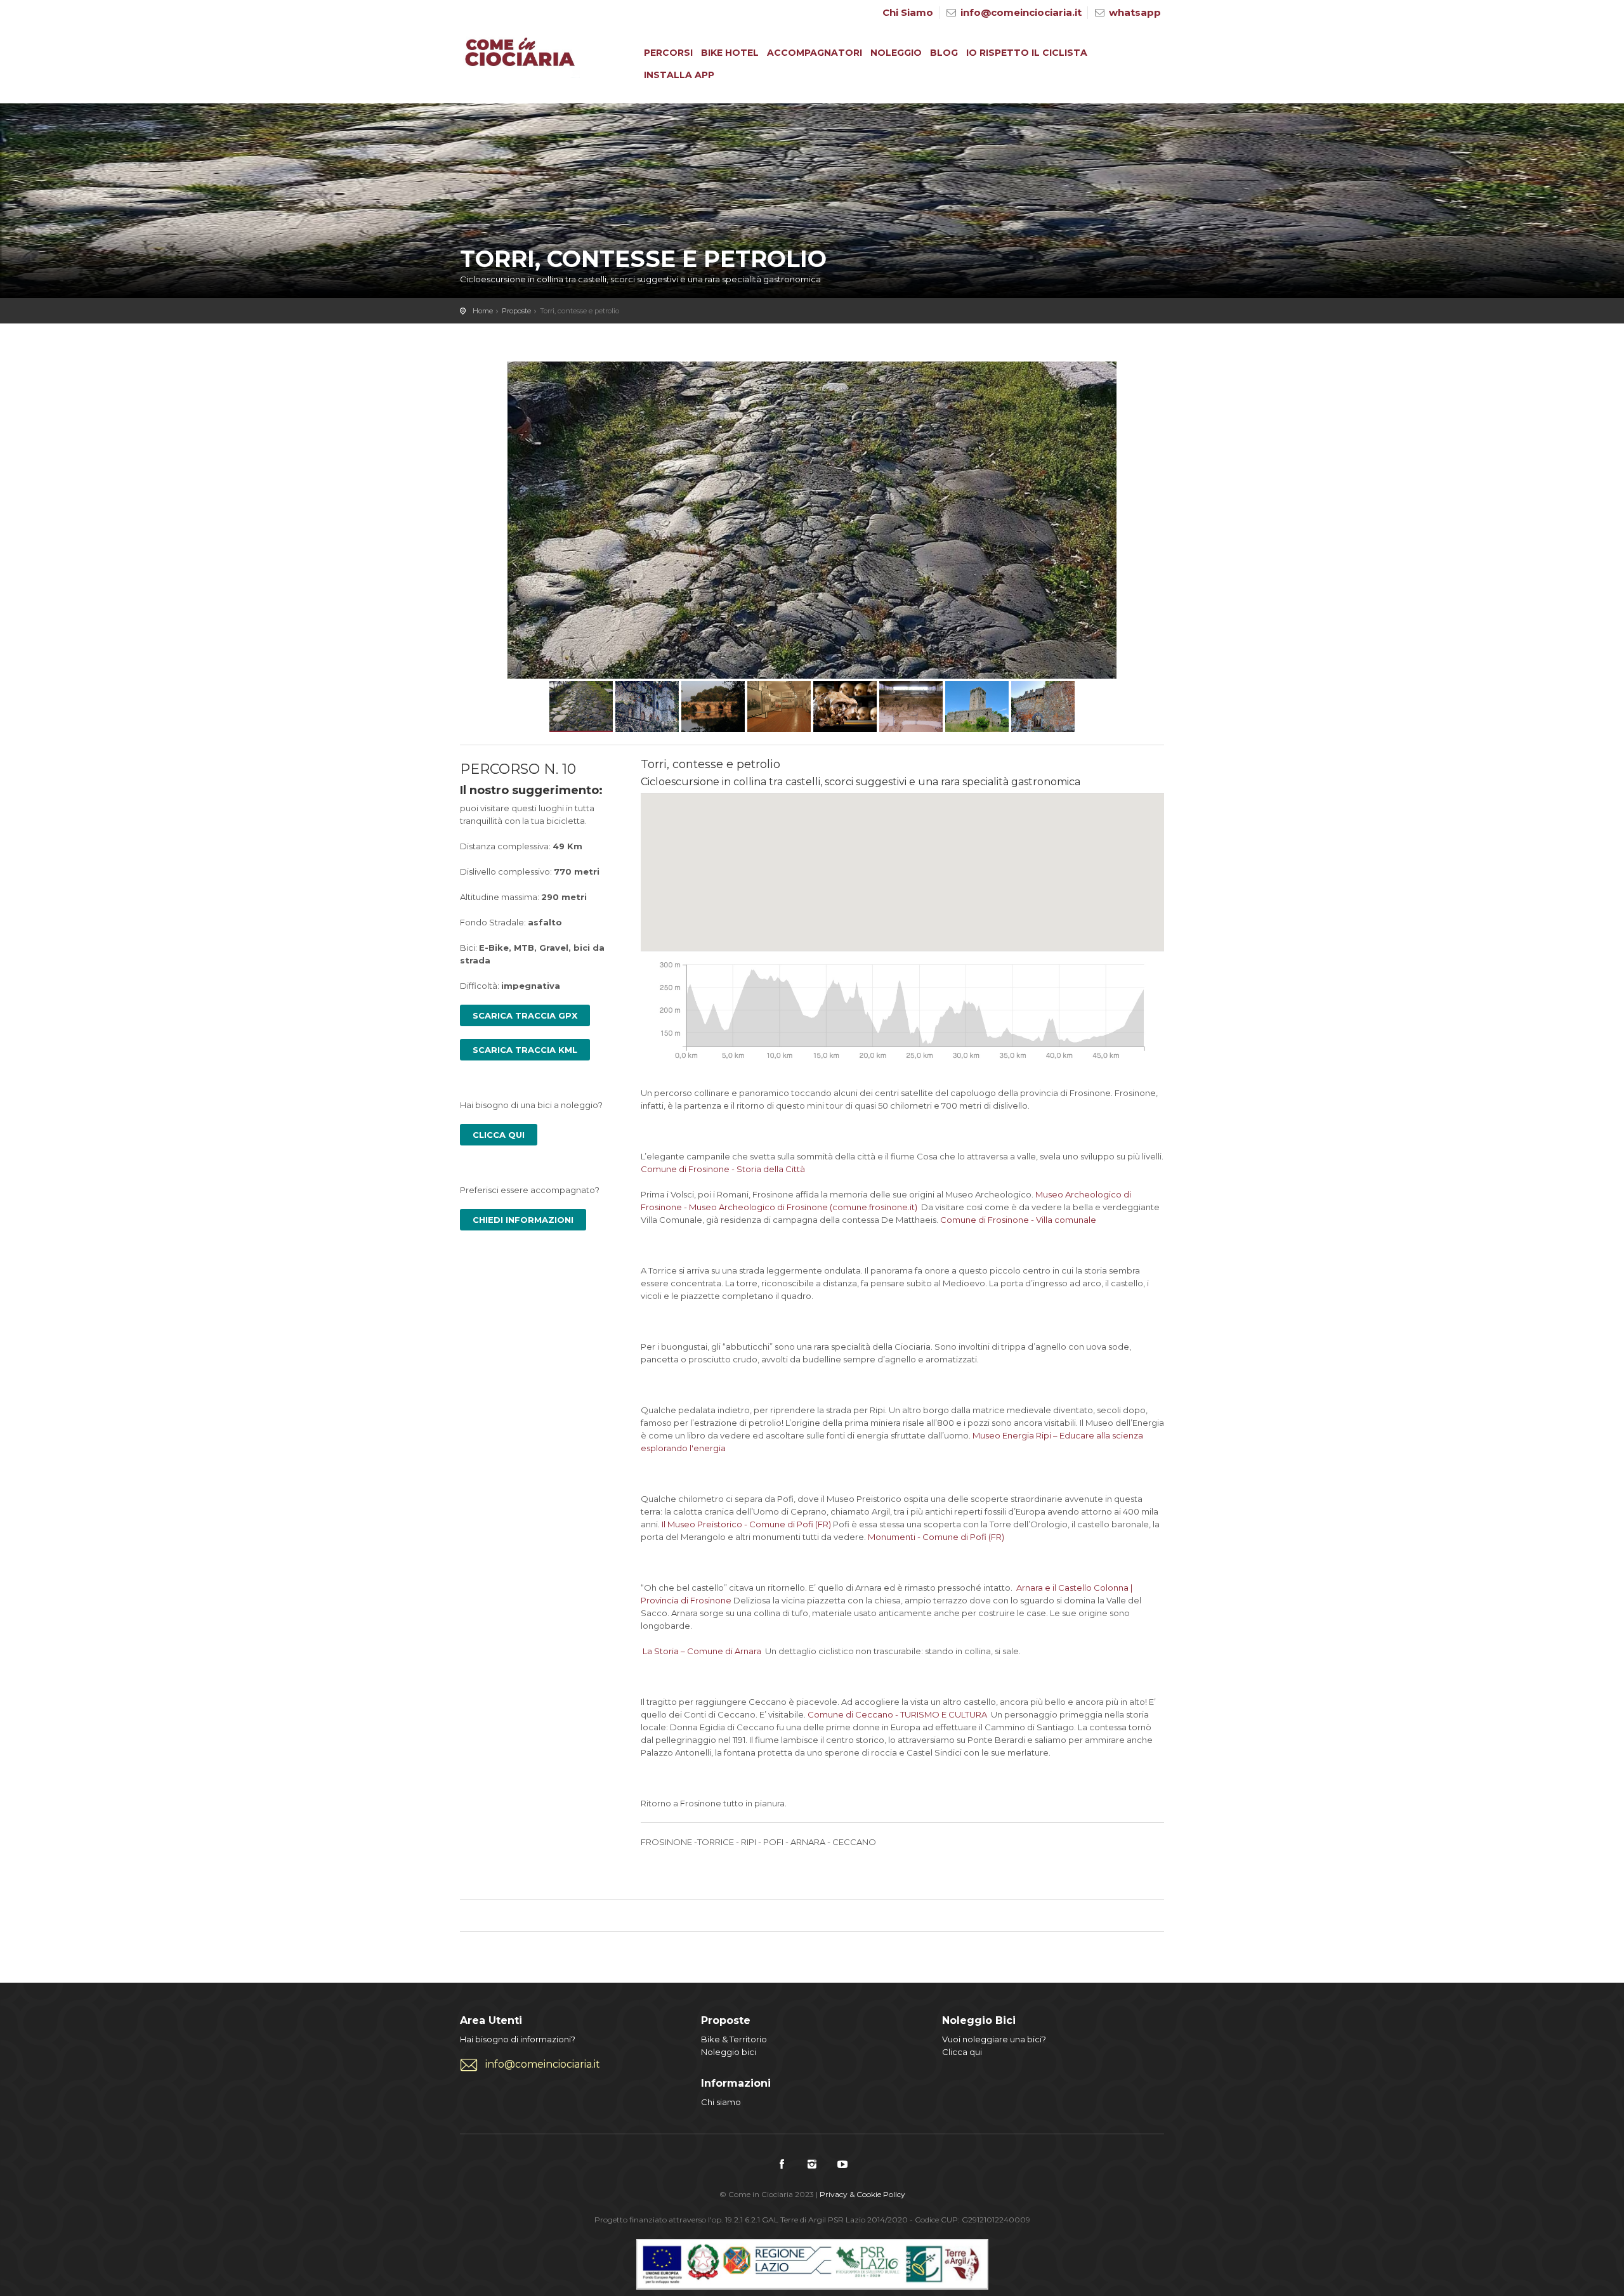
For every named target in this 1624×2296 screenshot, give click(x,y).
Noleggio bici (729, 2052)
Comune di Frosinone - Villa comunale (1018, 1220)
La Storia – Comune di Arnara (702, 1651)
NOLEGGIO (896, 53)
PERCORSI (668, 53)
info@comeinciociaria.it (1021, 12)
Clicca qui (962, 2052)
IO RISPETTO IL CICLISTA (1027, 53)
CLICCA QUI (499, 1135)
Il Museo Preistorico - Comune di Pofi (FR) (746, 1524)
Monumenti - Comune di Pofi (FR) (936, 1537)
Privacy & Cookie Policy (862, 2194)
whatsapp (1135, 12)
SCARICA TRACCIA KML (525, 1050)
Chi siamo (721, 2102)
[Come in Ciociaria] (520, 55)
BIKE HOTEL (730, 53)
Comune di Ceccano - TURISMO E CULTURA (897, 1714)
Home (483, 311)
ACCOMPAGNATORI (815, 53)
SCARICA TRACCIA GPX (525, 1015)
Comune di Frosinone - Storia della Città (723, 1169)
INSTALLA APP (679, 75)
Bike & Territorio (734, 2039)
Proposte (516, 311)
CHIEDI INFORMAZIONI (523, 1220)
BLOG (944, 53)
